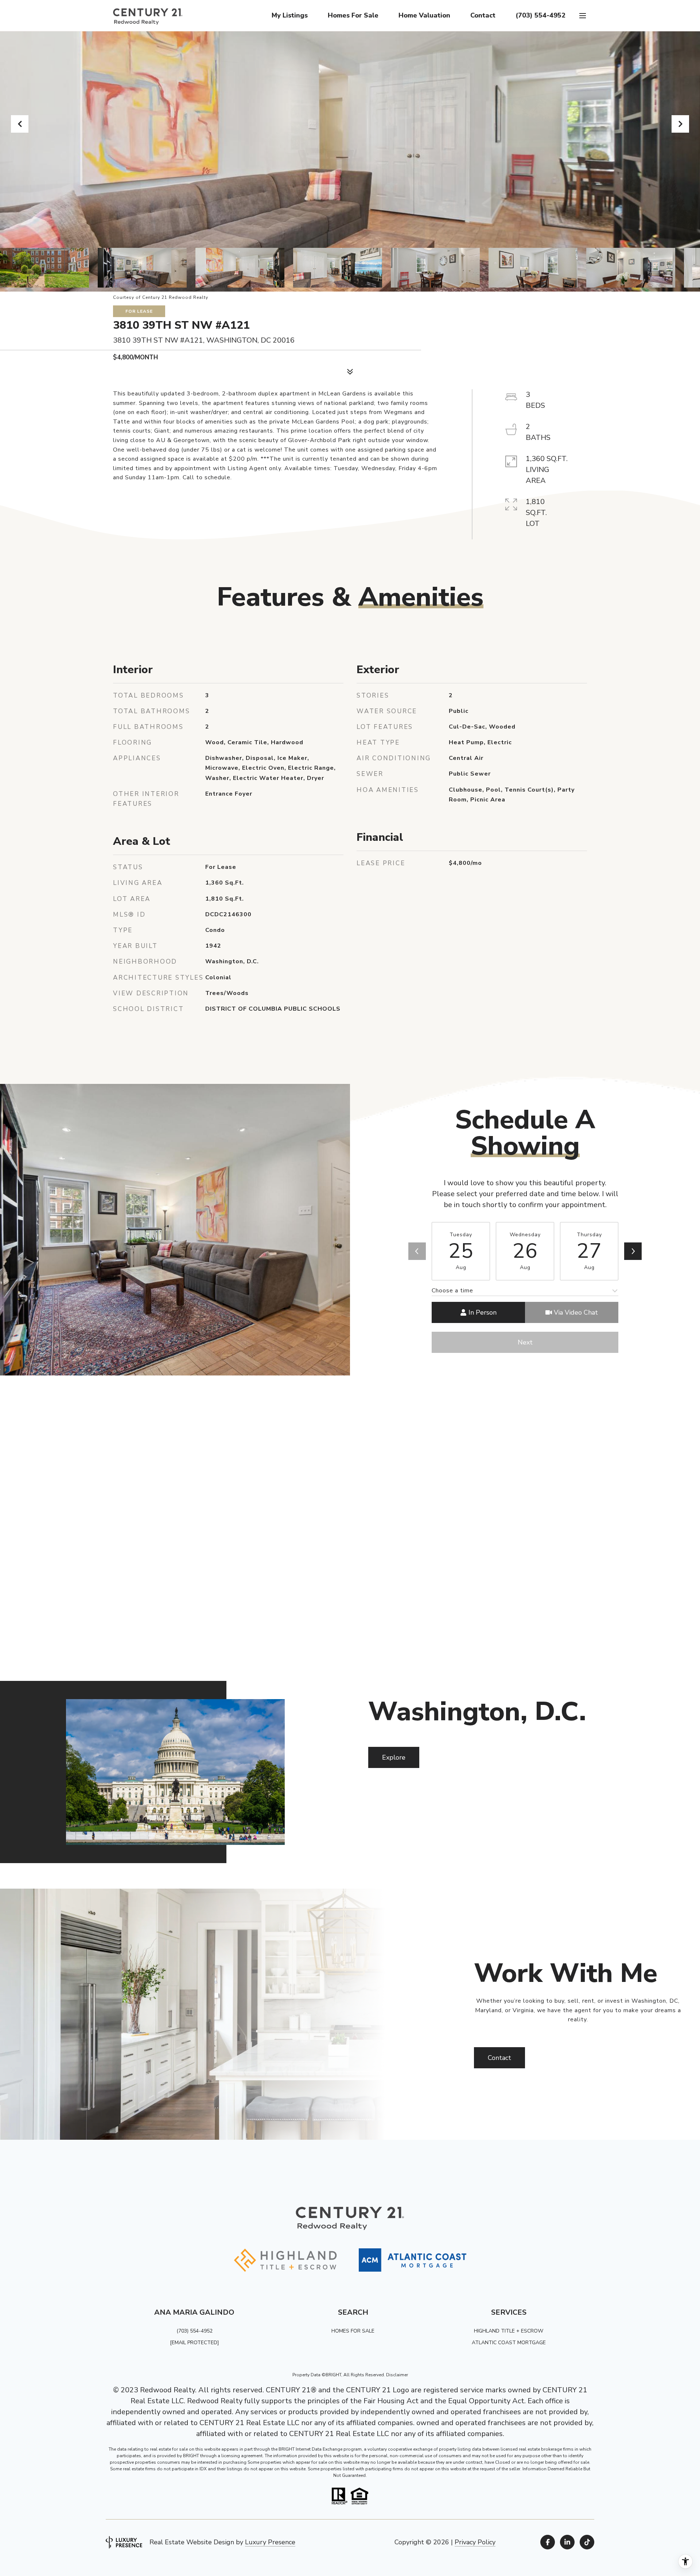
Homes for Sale (353, 15)
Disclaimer (397, 2375)
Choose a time (452, 1291)
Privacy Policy (475, 2542)
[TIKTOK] (587, 2542)
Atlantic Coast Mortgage (509, 2343)
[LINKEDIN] (567, 2542)
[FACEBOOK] (548, 2542)
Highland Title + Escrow (509, 2331)
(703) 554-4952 (540, 15)
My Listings (290, 15)
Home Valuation (424, 15)
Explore (394, 1757)
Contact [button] (499, 2058)
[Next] (633, 1251)
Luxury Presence (270, 2542)
